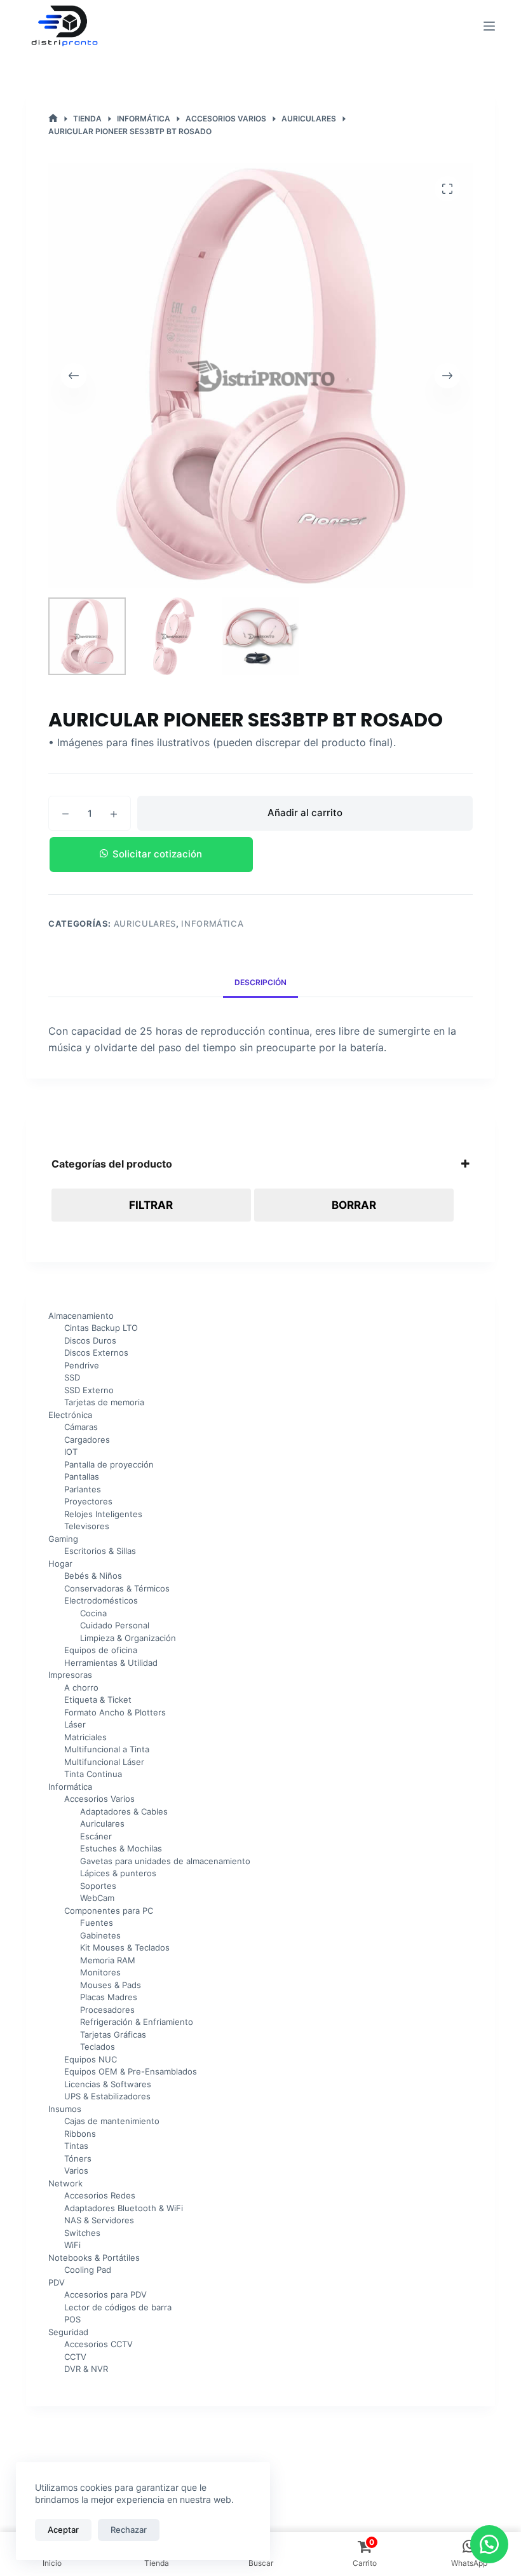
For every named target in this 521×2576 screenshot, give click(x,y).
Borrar (354, 1205)
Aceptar (63, 2530)
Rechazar (129, 2530)
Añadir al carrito (305, 813)
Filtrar (151, 1205)
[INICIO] (53, 119)
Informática (212, 923)
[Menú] (489, 26)
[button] (260, 855)
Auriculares (145, 923)
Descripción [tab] (260, 982)
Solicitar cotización (157, 854)
